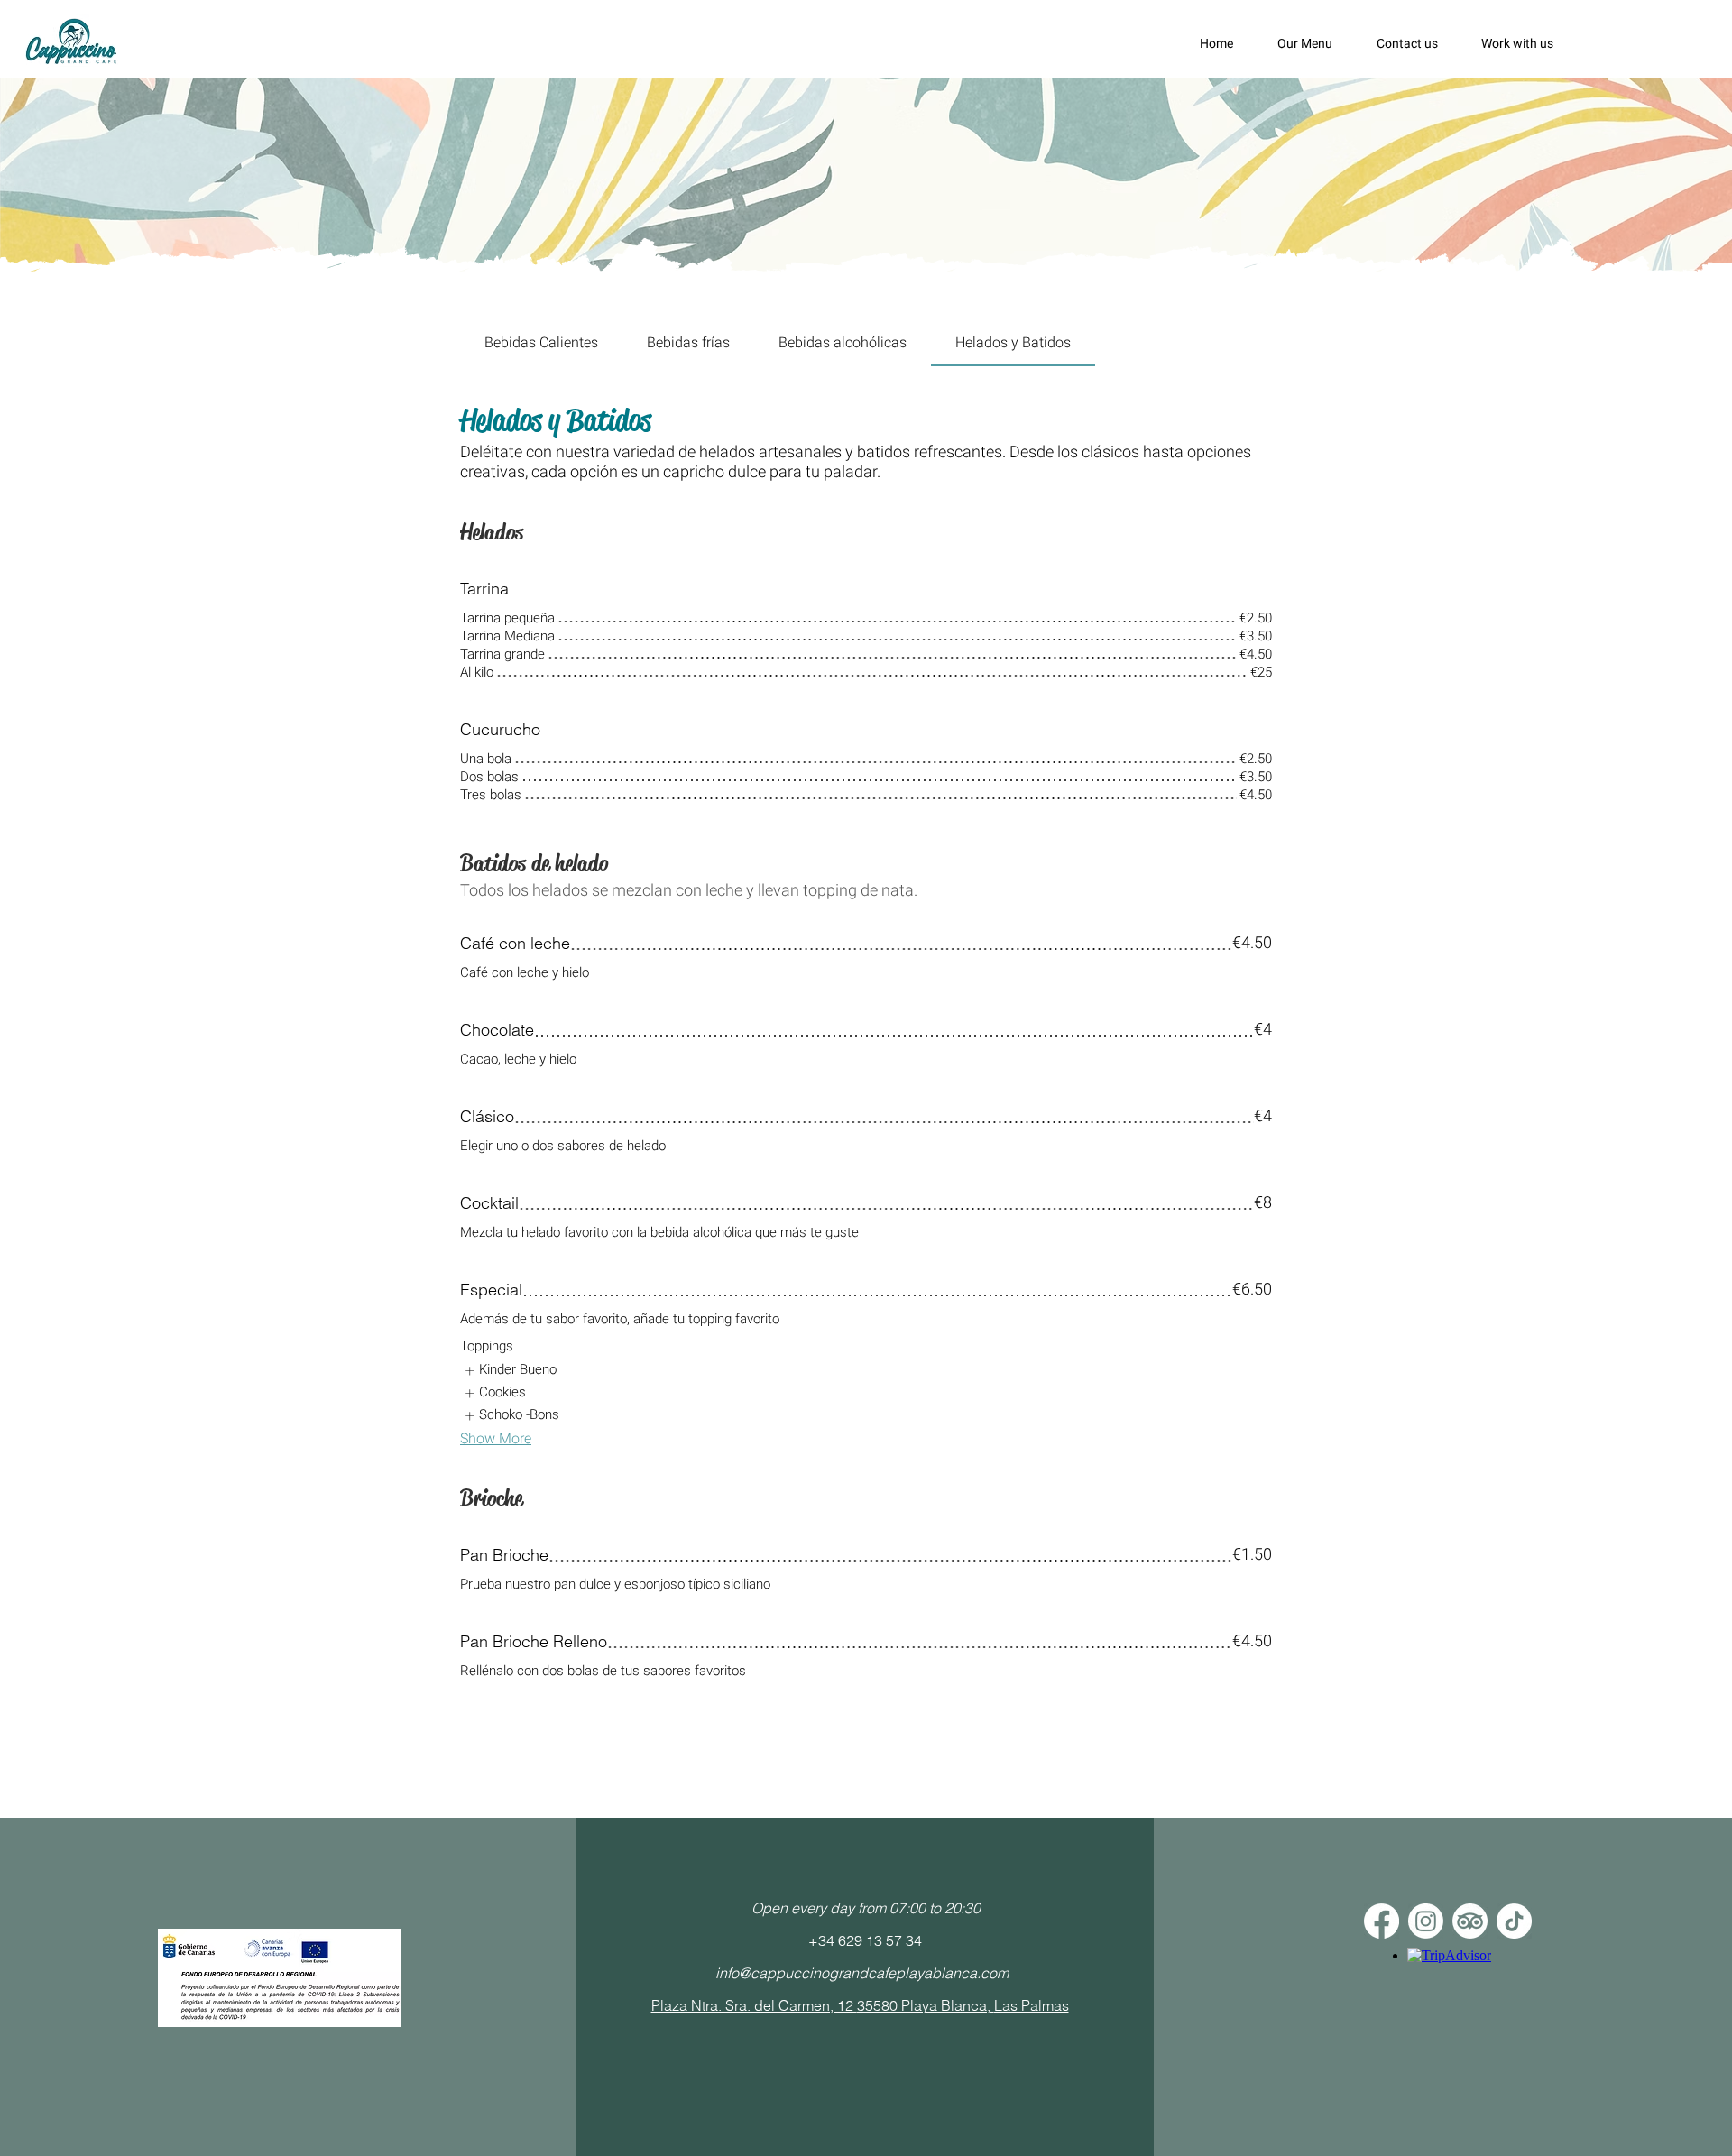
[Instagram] (1426, 1921)
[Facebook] (1382, 1921)
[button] (1313, 44)
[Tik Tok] (1514, 1921)
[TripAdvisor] (1470, 1921)
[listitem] (510, 1371)
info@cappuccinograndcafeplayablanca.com (862, 1973)
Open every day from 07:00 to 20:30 (866, 1908)
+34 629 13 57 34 (865, 1940)
